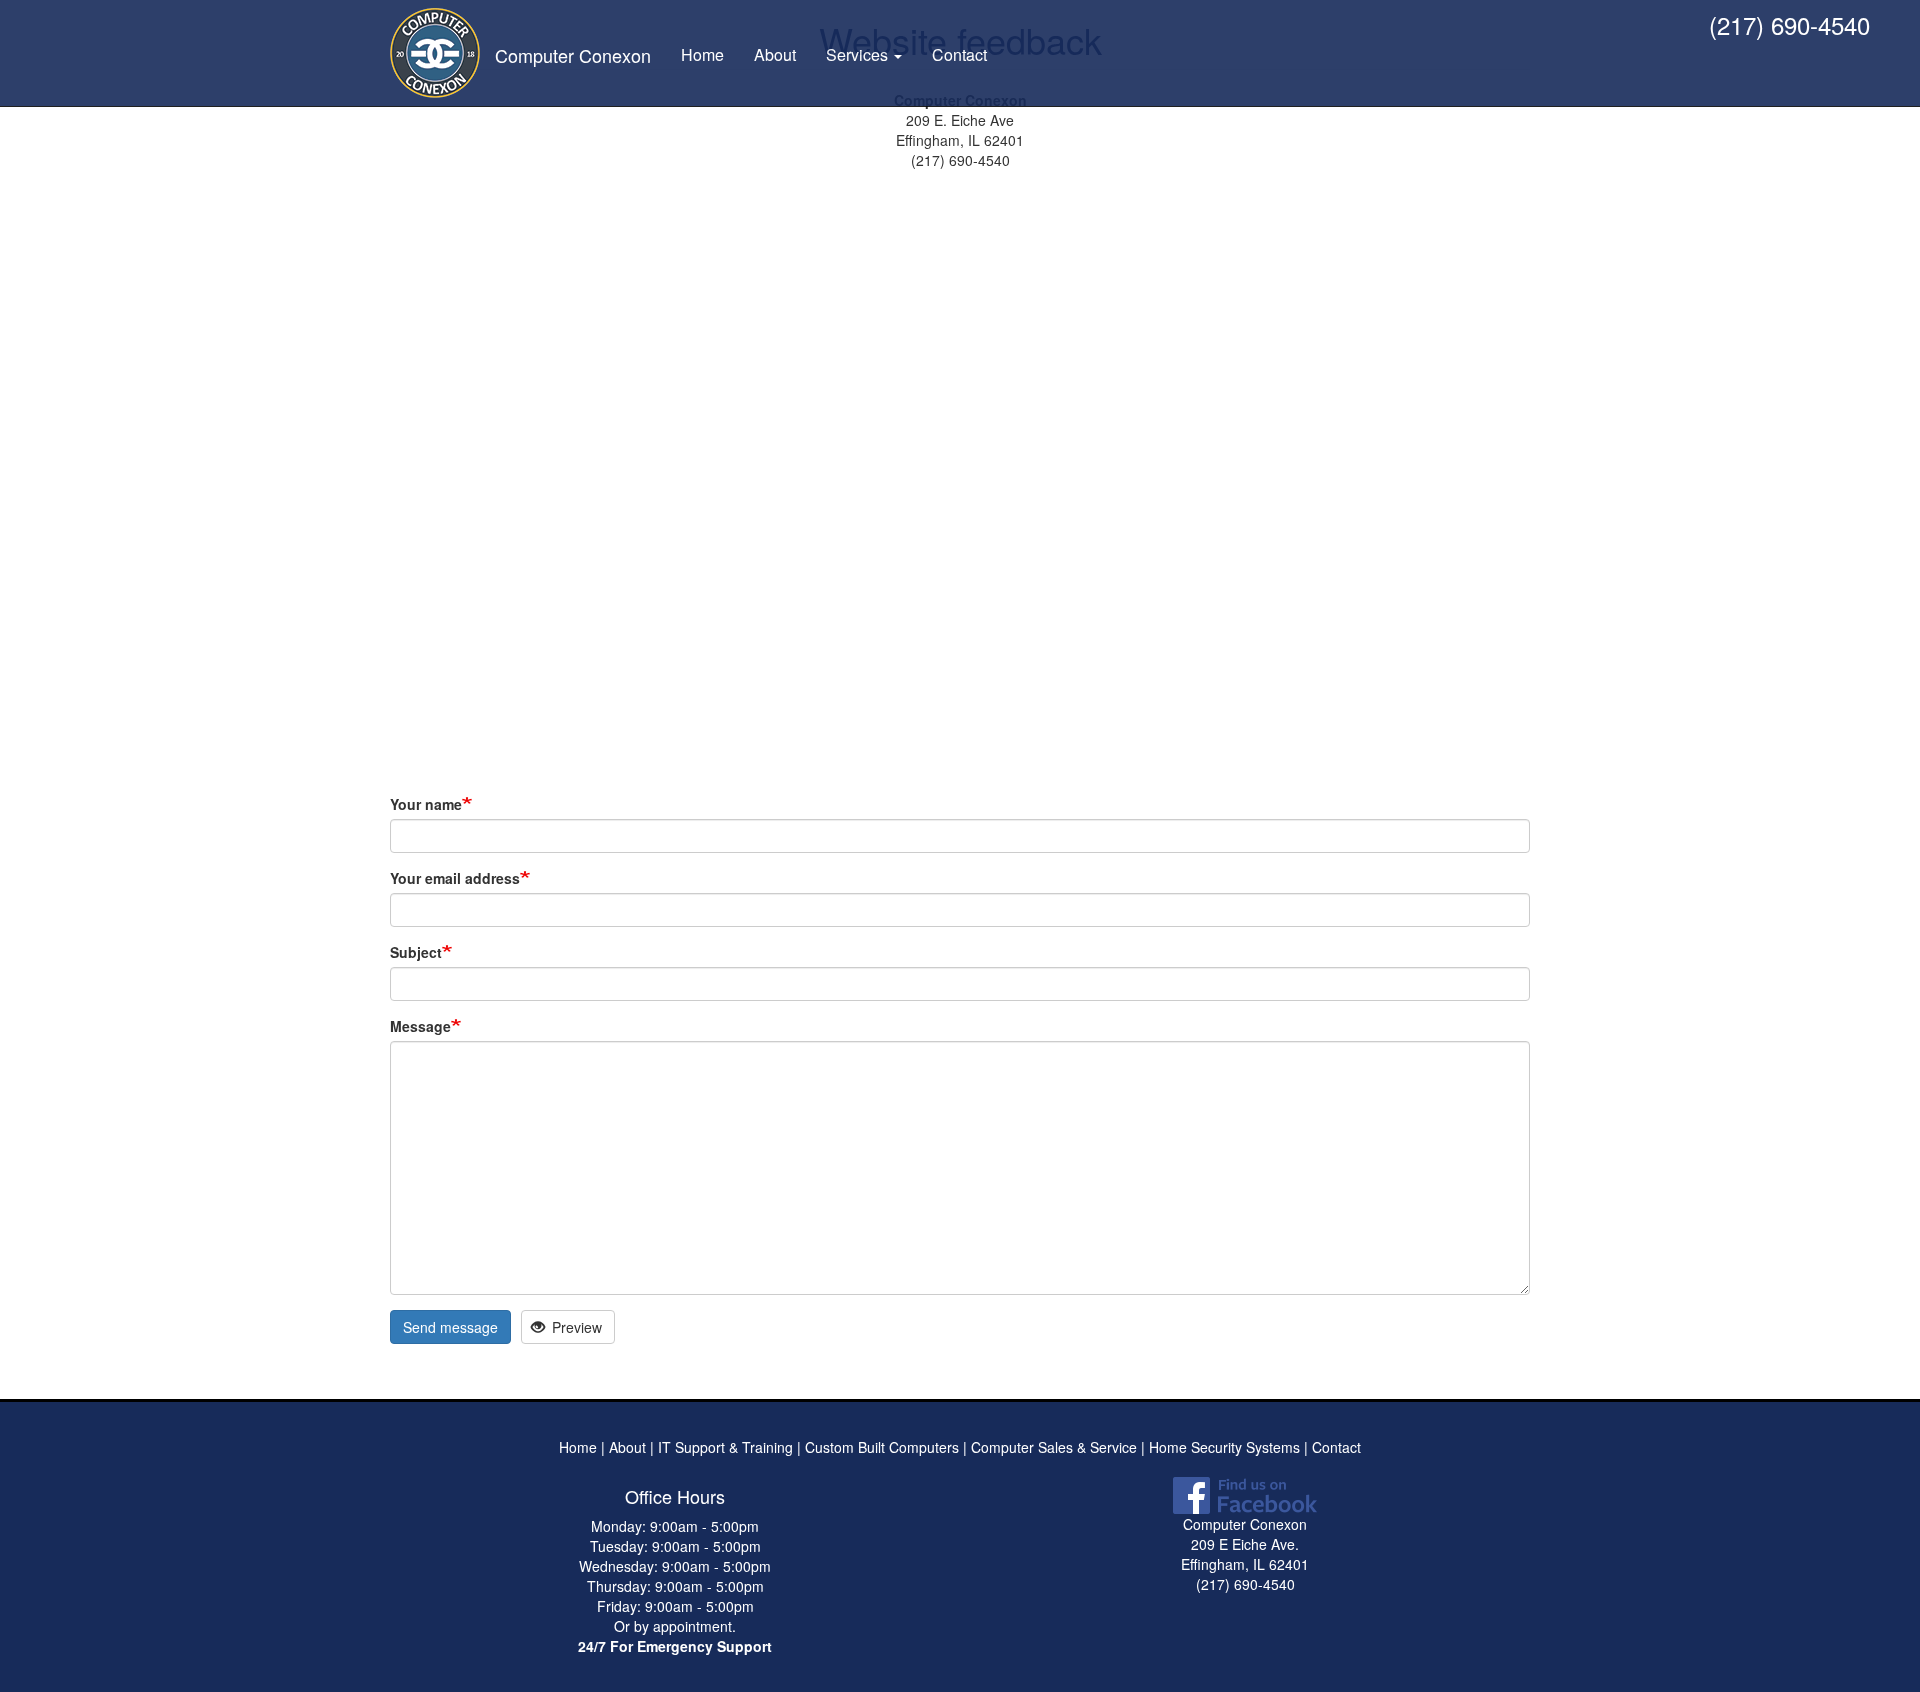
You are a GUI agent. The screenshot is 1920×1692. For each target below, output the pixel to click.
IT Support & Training (723, 1447)
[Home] (442, 53)
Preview (575, 1327)
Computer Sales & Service (1054, 1447)
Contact (959, 54)
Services (859, 54)
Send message (450, 1327)
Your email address (455, 878)
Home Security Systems (1224, 1447)
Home (702, 54)
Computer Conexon (573, 55)
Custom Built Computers (882, 1447)
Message (420, 1026)
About (775, 54)
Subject (416, 952)
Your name (426, 804)
